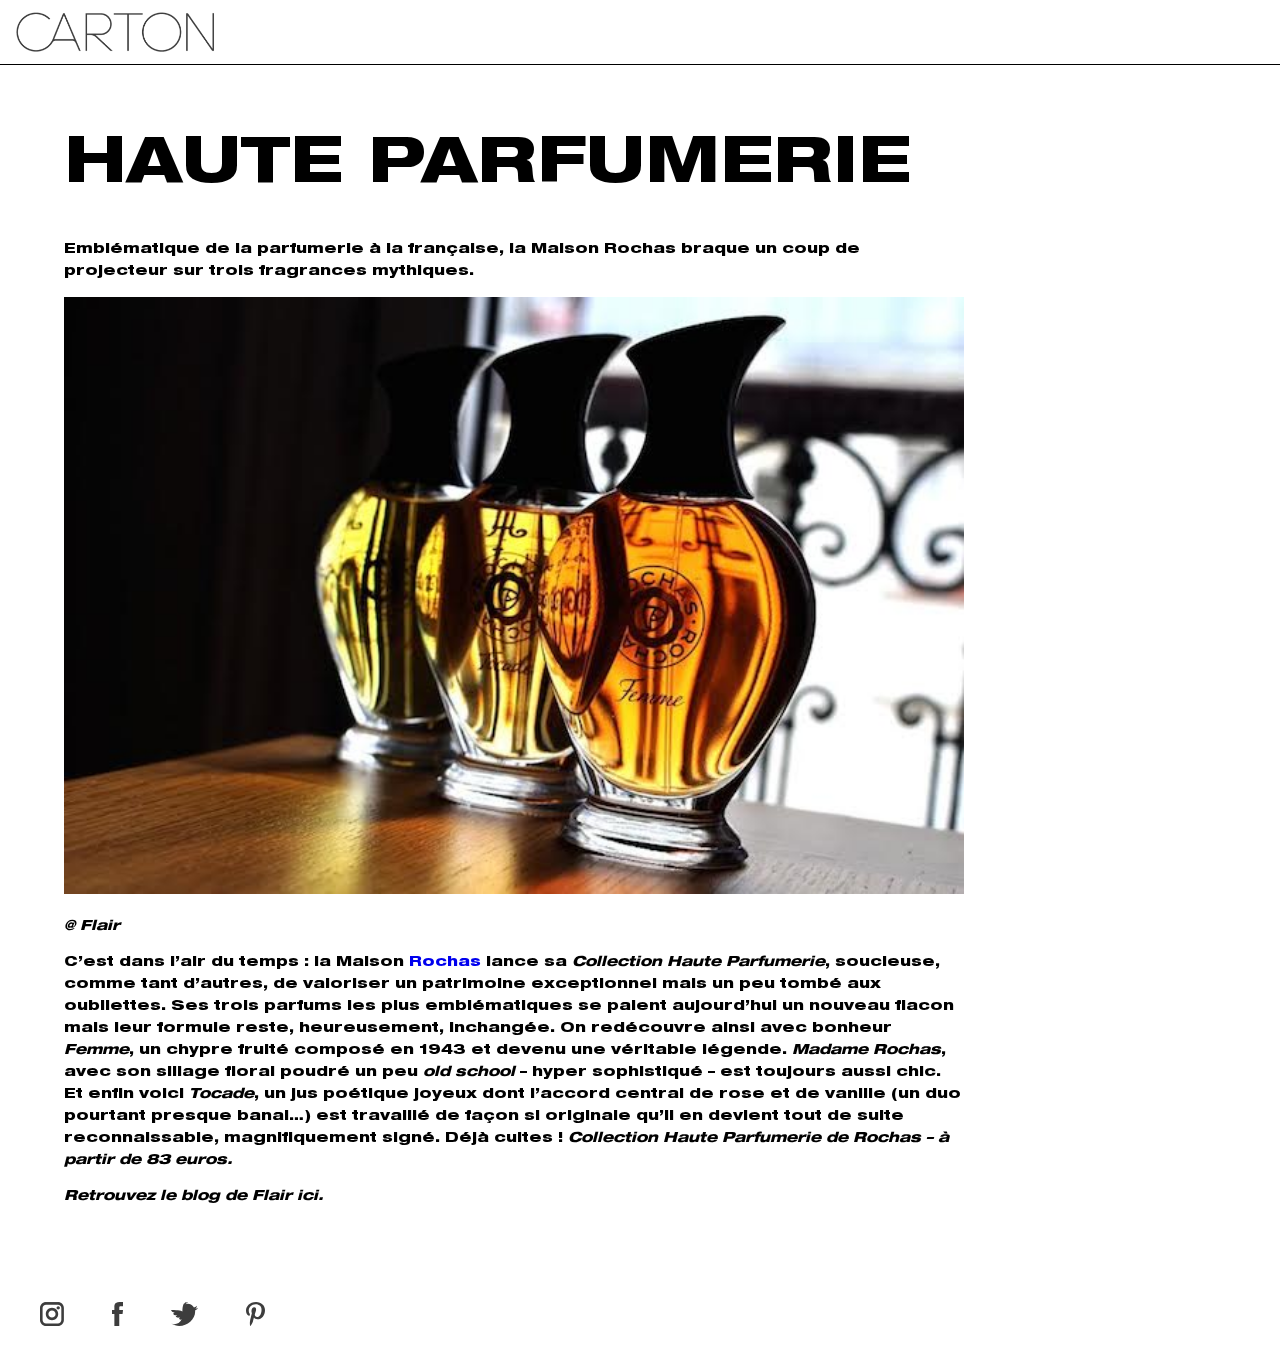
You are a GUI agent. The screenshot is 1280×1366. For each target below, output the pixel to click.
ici (305, 1197)
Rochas (445, 963)
